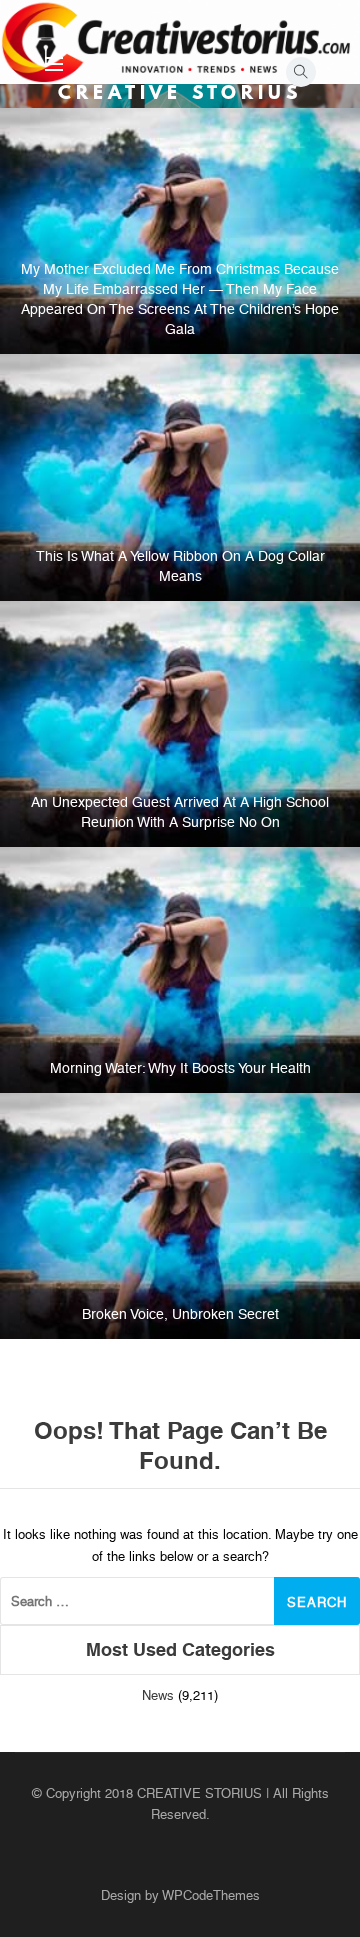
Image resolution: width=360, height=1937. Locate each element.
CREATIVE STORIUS (180, 92)
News (158, 1695)
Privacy (234, 142)
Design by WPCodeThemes (180, 1895)
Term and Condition (234, 188)
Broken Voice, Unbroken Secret (180, 1314)
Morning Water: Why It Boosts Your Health (180, 1068)
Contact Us (234, 97)
